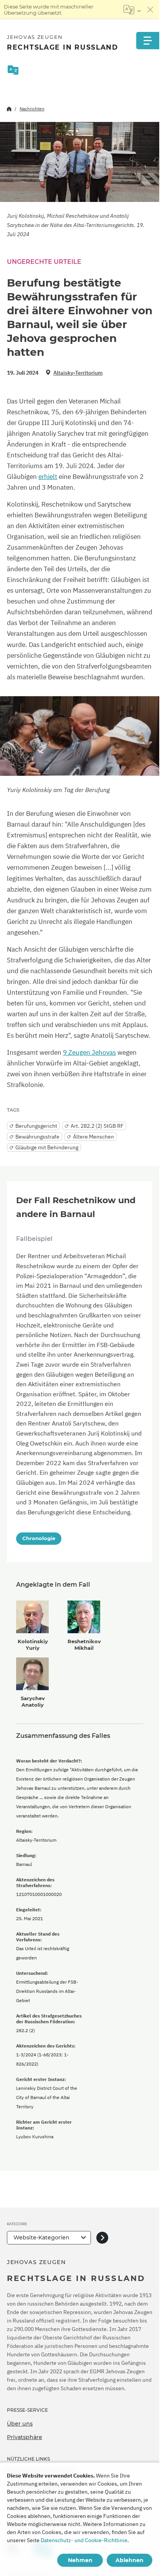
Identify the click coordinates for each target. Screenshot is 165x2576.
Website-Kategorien (41, 2238)
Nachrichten (32, 109)
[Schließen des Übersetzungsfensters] (150, 10)
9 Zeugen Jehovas (89, 1052)
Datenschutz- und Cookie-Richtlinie (84, 2540)
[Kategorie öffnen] (102, 2238)
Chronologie (39, 1538)
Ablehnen (130, 2560)
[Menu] (148, 41)
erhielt (48, 477)
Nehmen (80, 2560)
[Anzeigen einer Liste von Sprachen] (132, 10)
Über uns (20, 2424)
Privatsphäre (25, 2437)
